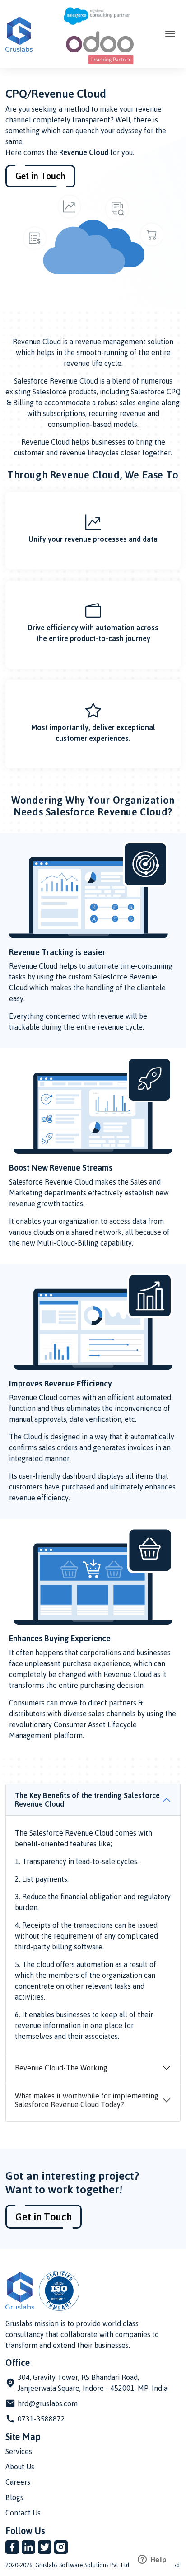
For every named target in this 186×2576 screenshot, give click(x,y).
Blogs (14, 2497)
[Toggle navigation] (170, 34)
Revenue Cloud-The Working (61, 2068)
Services (19, 2451)
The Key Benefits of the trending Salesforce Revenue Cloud (87, 1800)
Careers (18, 2482)
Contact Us (23, 2513)
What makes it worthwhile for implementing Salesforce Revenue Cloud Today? (87, 2100)
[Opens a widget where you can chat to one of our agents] (152, 2560)
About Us (20, 2467)
